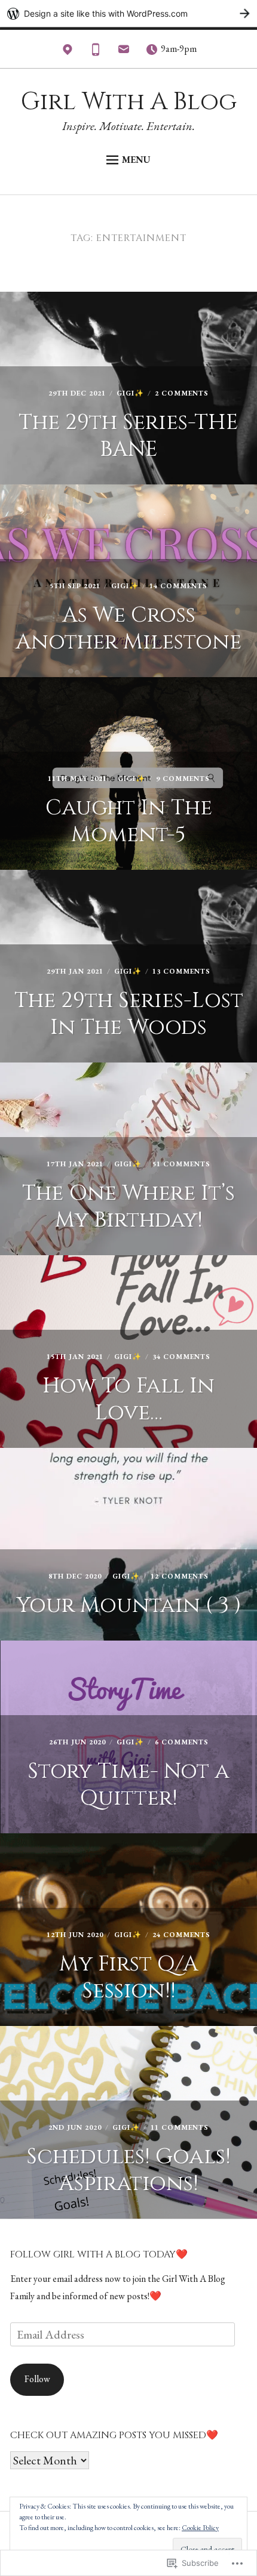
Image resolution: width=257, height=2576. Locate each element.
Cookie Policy (200, 2528)
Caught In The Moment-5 (129, 821)
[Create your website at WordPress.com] (128, 13)
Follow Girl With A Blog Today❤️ (99, 2254)
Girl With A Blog (129, 102)
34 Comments (181, 1357)
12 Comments (180, 1576)
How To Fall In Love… (128, 1399)
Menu (136, 160)
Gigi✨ (130, 393)
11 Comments (180, 2127)
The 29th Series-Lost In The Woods (129, 1014)
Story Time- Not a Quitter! (128, 1785)
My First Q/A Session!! (129, 1977)
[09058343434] (96, 52)
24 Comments (181, 1935)
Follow (37, 2379)
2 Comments (182, 393)
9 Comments (183, 779)
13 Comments (181, 971)
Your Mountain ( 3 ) (129, 1605)
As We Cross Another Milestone (128, 628)
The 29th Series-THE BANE (128, 436)
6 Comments (182, 1742)
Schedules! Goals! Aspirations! (128, 2170)
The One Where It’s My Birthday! (128, 1207)
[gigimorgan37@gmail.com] (124, 52)
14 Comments (178, 586)
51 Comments (181, 1164)
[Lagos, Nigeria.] (68, 52)
